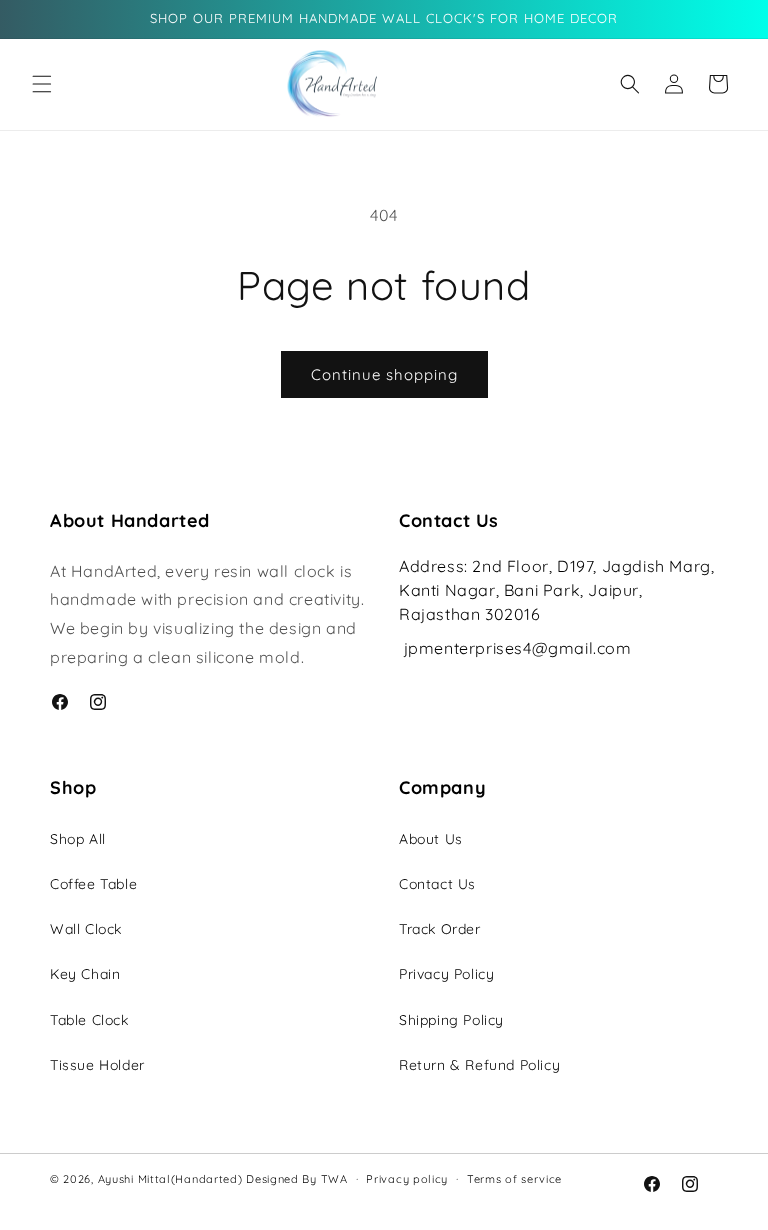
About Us (431, 839)
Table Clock (89, 1020)
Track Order (440, 929)
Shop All (78, 839)
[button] (42, 84)
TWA (334, 1179)
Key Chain (85, 974)
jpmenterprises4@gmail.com (518, 648)
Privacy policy (407, 1179)
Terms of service (514, 1179)
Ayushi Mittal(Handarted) (170, 1179)
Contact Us (437, 884)
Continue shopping (384, 374)
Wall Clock (86, 929)
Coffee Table (93, 884)
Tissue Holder (97, 1065)
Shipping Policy (451, 1020)
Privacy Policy (446, 974)
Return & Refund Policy (479, 1065)
